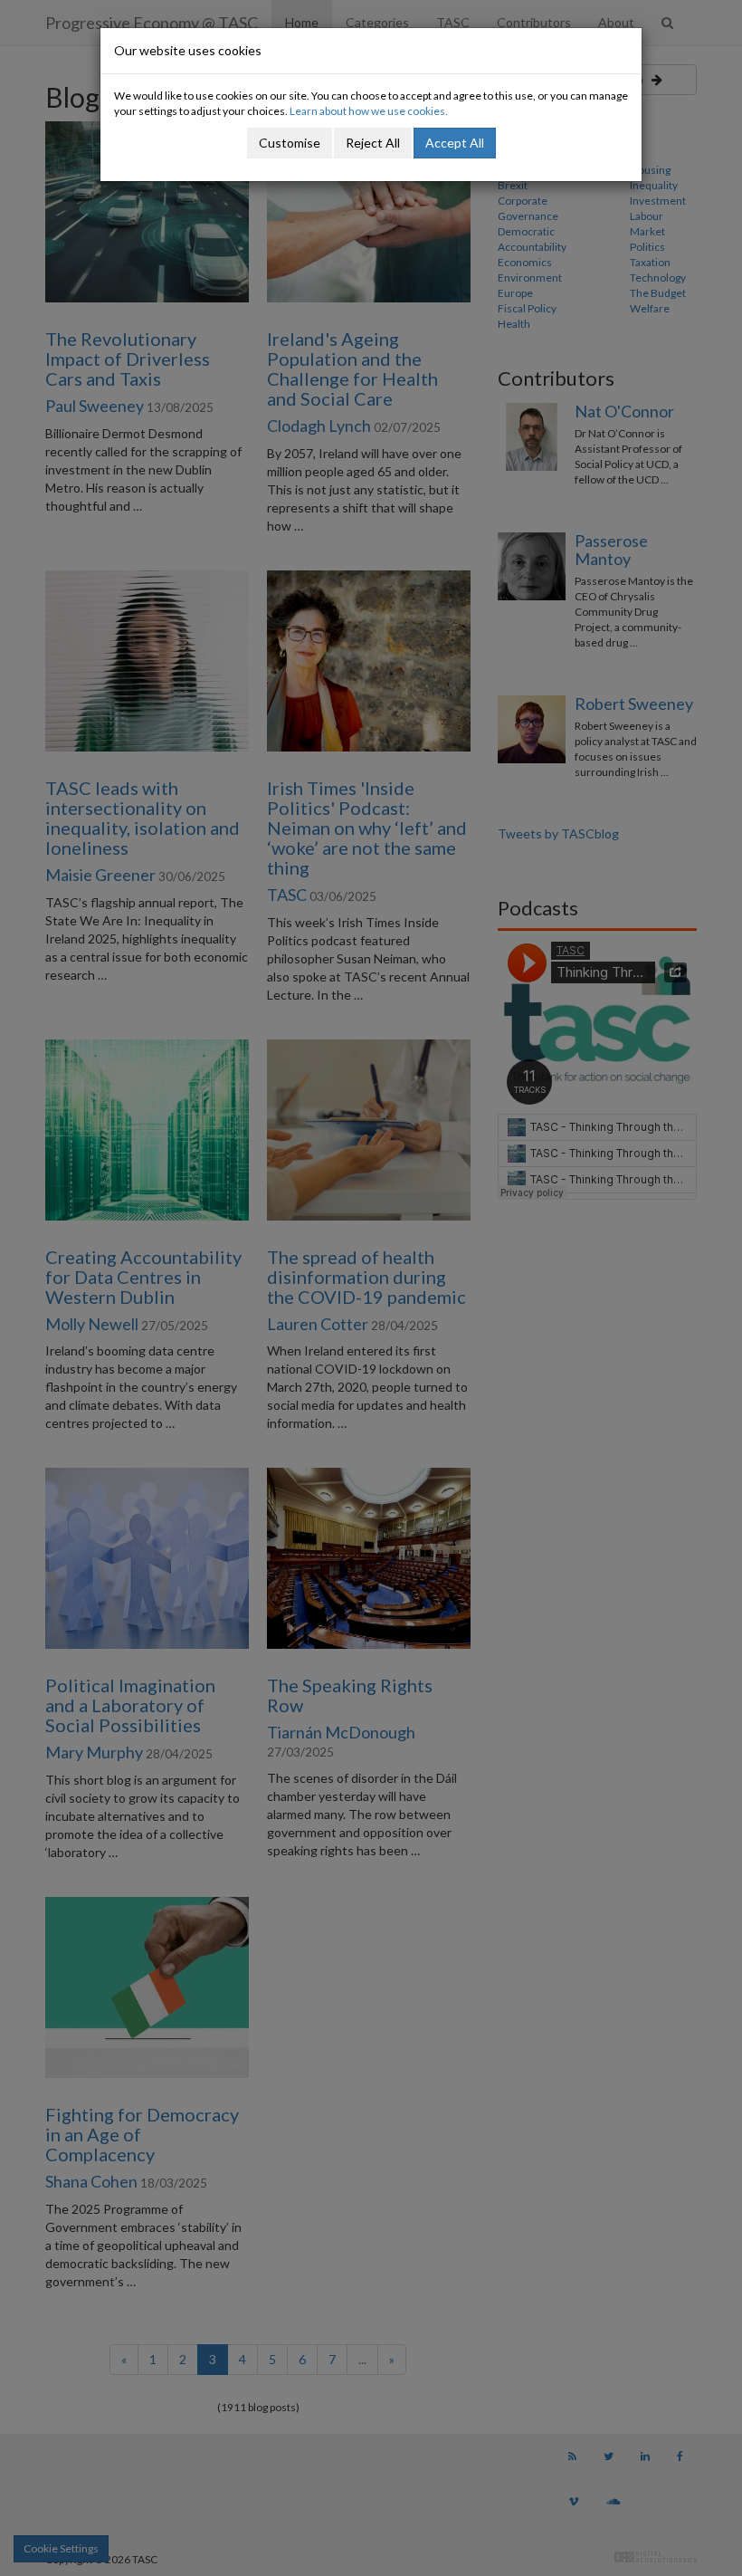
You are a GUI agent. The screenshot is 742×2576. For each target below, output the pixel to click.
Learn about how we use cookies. (369, 111)
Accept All (455, 143)
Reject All (373, 143)
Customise (290, 143)
